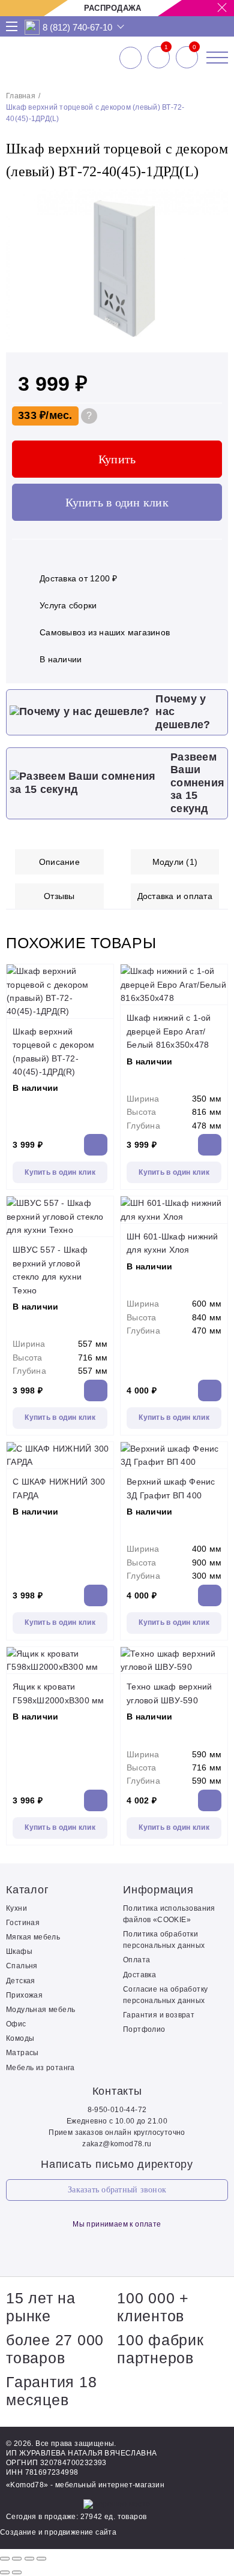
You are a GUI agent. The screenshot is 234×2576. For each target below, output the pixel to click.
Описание (59, 862)
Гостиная (23, 1923)
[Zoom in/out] (41, 2559)
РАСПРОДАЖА (113, 8)
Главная (21, 96)
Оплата (136, 1960)
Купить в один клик (117, 502)
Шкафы (19, 1951)
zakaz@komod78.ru (117, 2144)
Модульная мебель (40, 2010)
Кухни (16, 1908)
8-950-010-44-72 (117, 2110)
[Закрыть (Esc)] (5, 2559)
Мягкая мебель (33, 1937)
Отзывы (59, 896)
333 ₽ (32, 415)
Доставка (139, 1975)
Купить (117, 459)
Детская (21, 1981)
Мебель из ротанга (40, 2068)
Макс (32, 27)
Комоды (20, 2038)
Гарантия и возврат (159, 2015)
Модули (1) (175, 862)
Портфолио (144, 2029)
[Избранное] (159, 58)
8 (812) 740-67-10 (77, 27)
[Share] (17, 2559)
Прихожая (24, 1995)
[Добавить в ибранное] (213, 337)
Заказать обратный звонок (117, 2190)
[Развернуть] (29, 2559)
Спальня (22, 1966)
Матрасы (22, 2053)
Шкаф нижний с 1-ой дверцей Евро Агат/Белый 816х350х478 (169, 1031)
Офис (16, 2024)
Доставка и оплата (175, 896)
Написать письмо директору (117, 2164)
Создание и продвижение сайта (58, 2532)
